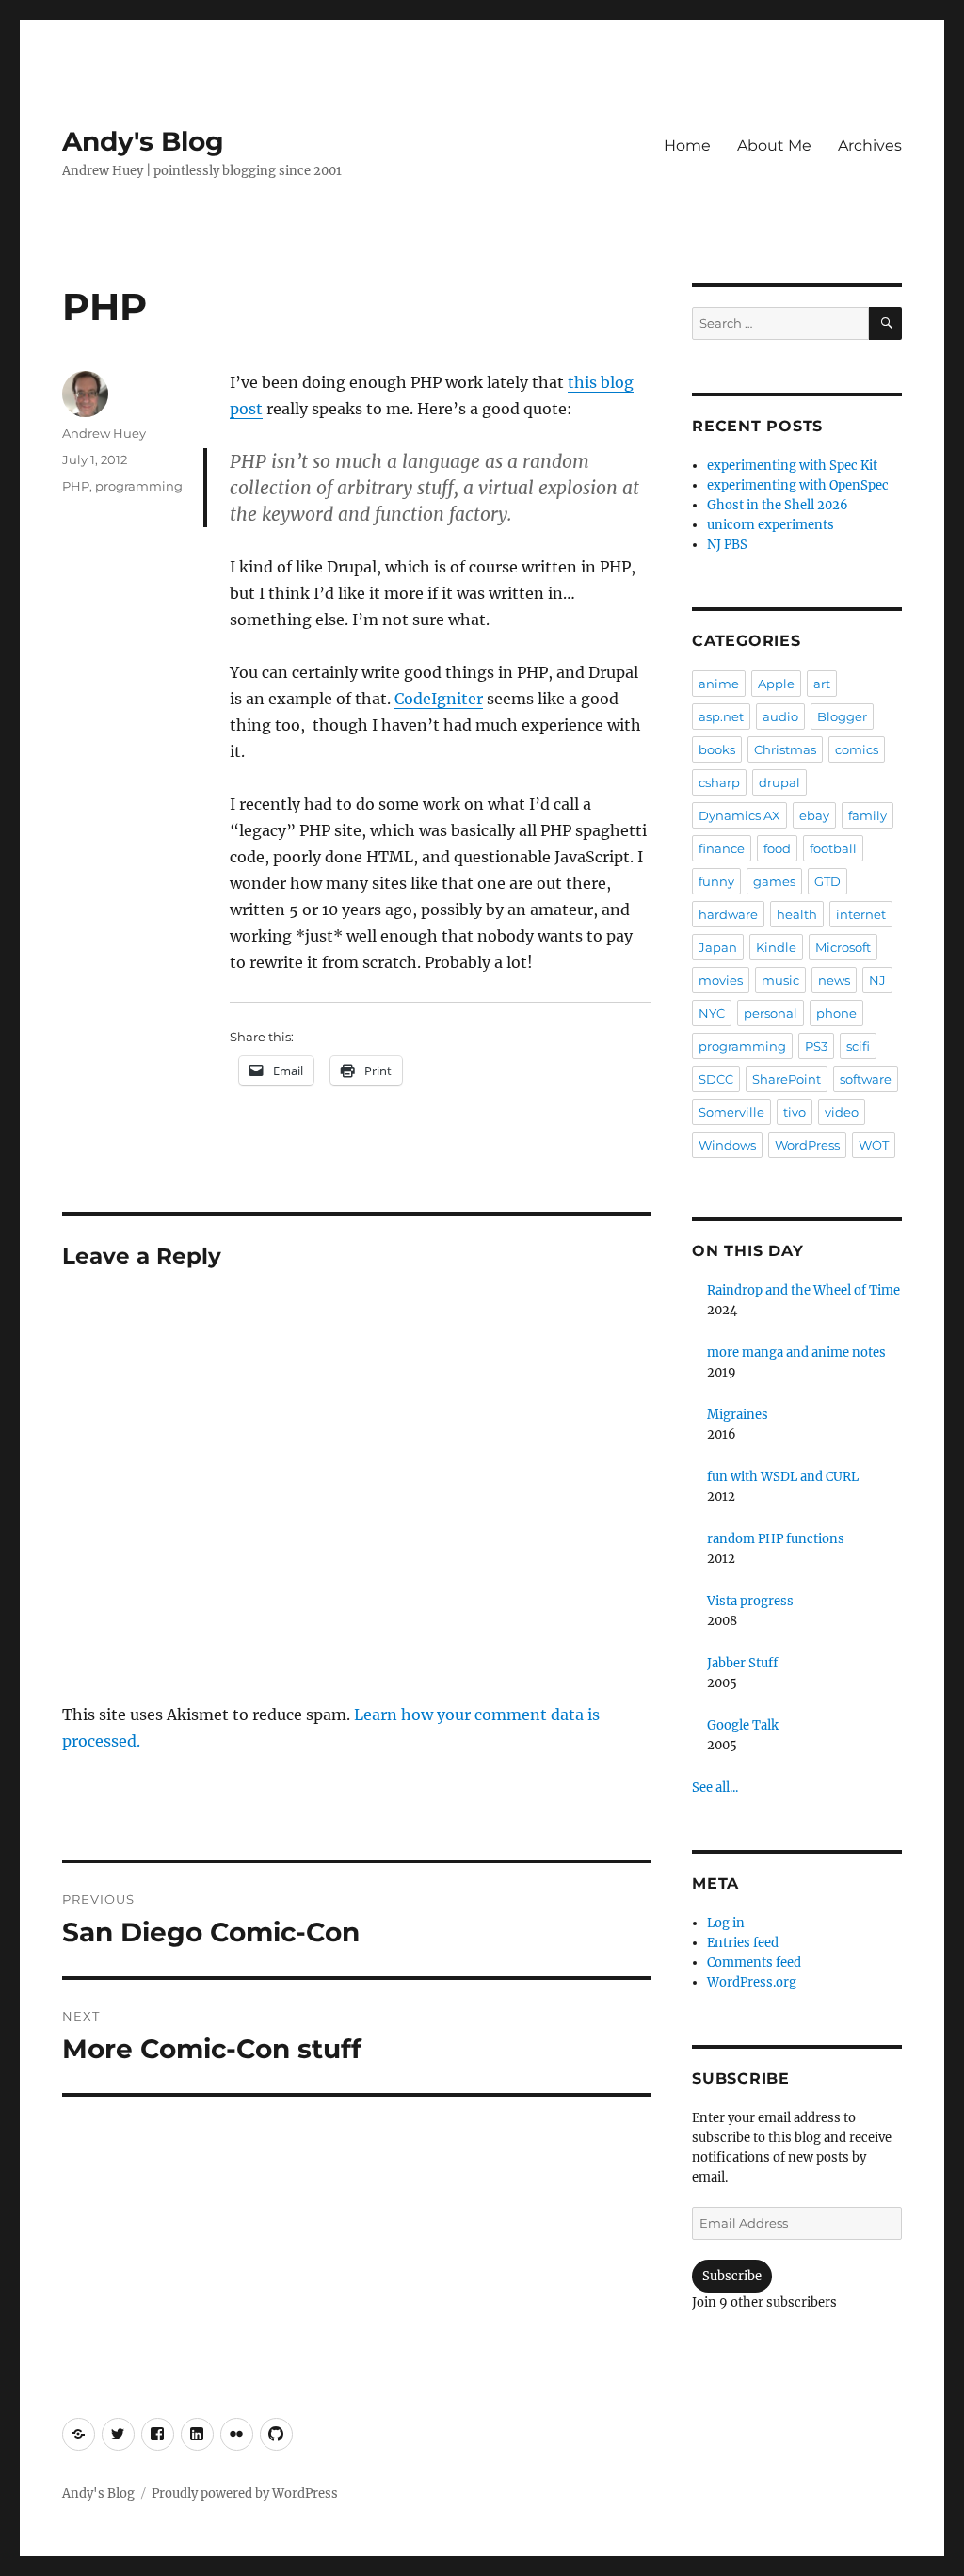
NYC (712, 1013)
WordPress (807, 1145)
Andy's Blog (143, 141)
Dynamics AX (739, 815)
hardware (728, 914)
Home (687, 145)
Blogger (842, 716)
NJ (877, 980)
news (834, 980)
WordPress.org (752, 1982)
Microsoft (843, 947)
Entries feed (743, 1943)
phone (836, 1013)
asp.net (721, 716)
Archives (870, 145)
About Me (774, 145)
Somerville (731, 1112)
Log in (726, 1923)
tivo (795, 1112)
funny (716, 881)
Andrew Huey (104, 433)
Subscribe (732, 2276)
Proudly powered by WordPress (245, 2494)
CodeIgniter (439, 699)
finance (722, 848)
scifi (858, 1046)
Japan (718, 947)
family (868, 815)
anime (719, 684)
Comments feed (754, 1963)
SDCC (716, 1079)
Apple (776, 684)
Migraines (738, 1415)
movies (721, 980)
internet (861, 914)
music (780, 980)
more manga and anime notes (796, 1352)
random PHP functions (776, 1539)
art (822, 684)
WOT (874, 1145)
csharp (719, 782)
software (866, 1079)
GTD (827, 881)
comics (857, 749)
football (833, 848)
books (717, 749)
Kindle (776, 947)
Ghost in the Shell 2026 (778, 505)
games (774, 881)
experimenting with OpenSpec (798, 485)
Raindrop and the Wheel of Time (803, 1290)
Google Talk (743, 1725)
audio (780, 716)
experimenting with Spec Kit (792, 466)
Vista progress (750, 1601)
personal (771, 1013)
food (777, 848)
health (797, 914)
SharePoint (787, 1079)
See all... (715, 1787)
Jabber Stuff (742, 1663)
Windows (727, 1145)
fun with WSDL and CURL (783, 1477)
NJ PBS (727, 545)
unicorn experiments (771, 525)
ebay (814, 815)
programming (139, 486)
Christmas (785, 749)
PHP (76, 486)
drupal (779, 782)
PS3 (816, 1046)
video (842, 1112)
